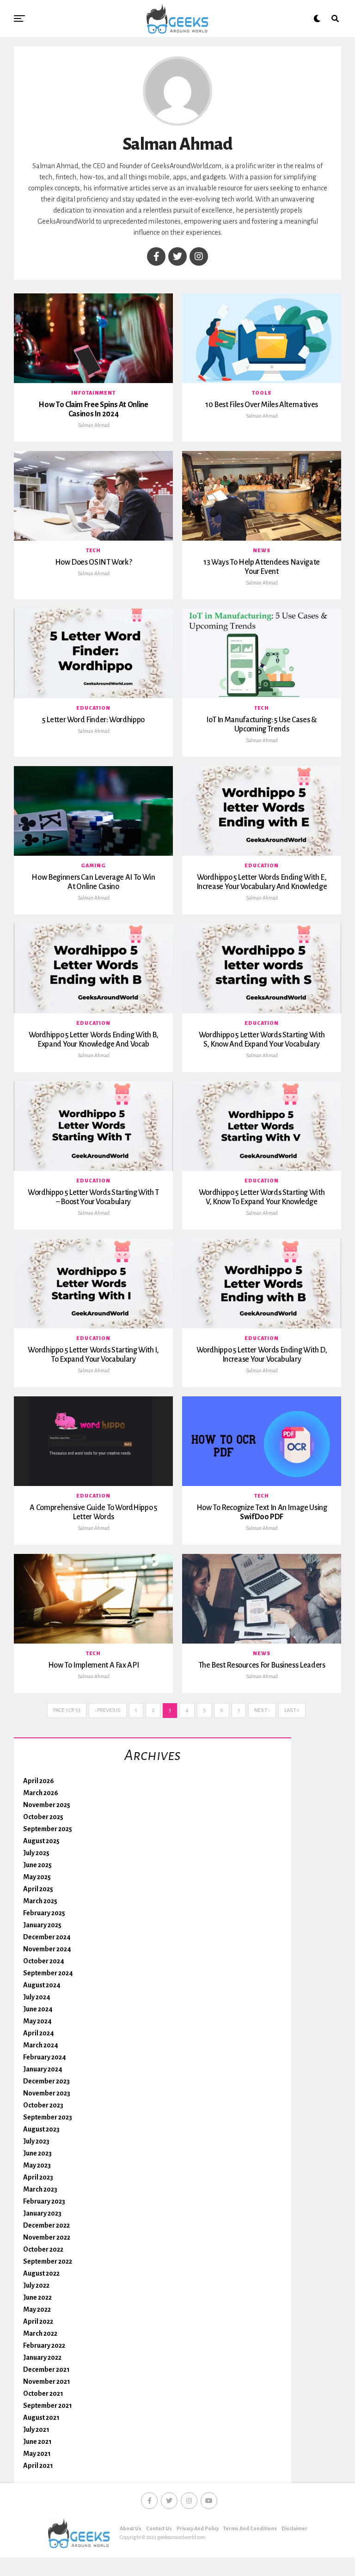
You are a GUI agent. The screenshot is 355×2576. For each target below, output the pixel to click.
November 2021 (47, 2381)
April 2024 (39, 2033)
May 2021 (37, 2454)
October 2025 (43, 1817)
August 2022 (41, 2273)
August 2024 (42, 1985)
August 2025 (41, 1841)
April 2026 (39, 1781)
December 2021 (46, 2369)
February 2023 (44, 2201)
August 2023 (41, 2129)
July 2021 (36, 2430)
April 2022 (38, 2321)
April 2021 (38, 2466)
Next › (262, 1710)
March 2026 (41, 1793)
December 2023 (46, 2081)
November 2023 (47, 2093)
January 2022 (42, 2357)
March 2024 (41, 2045)
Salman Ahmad (94, 425)
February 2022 (44, 2345)
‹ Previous (108, 1710)
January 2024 (43, 2069)
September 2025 (48, 1829)
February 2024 (45, 2057)
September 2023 (48, 2117)
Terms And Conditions (250, 2528)
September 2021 (48, 2405)
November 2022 (47, 2237)
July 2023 (36, 2141)
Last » (292, 1710)
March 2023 (40, 2189)
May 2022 (37, 2309)
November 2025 (47, 1805)
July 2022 (36, 2285)
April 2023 (38, 2177)
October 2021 (43, 2393)
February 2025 (44, 1913)
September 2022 (48, 2261)
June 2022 (37, 2297)
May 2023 (37, 2165)
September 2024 (48, 1973)
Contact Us (159, 2528)
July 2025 (36, 1853)
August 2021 (41, 2418)
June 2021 (37, 2442)
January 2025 (42, 1925)
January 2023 (42, 2213)
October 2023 (43, 2105)
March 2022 (40, 2333)
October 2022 (43, 2249)
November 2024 (47, 1949)
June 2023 (37, 2153)
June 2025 (37, 1865)
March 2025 (40, 1901)
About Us (131, 2528)
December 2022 (46, 2225)
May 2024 (37, 2021)
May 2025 (37, 1877)
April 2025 (38, 1889)
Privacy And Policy (198, 2528)
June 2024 (38, 2009)
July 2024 (37, 1997)
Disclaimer (294, 2528)
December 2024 (47, 1937)
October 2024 (44, 1961)
